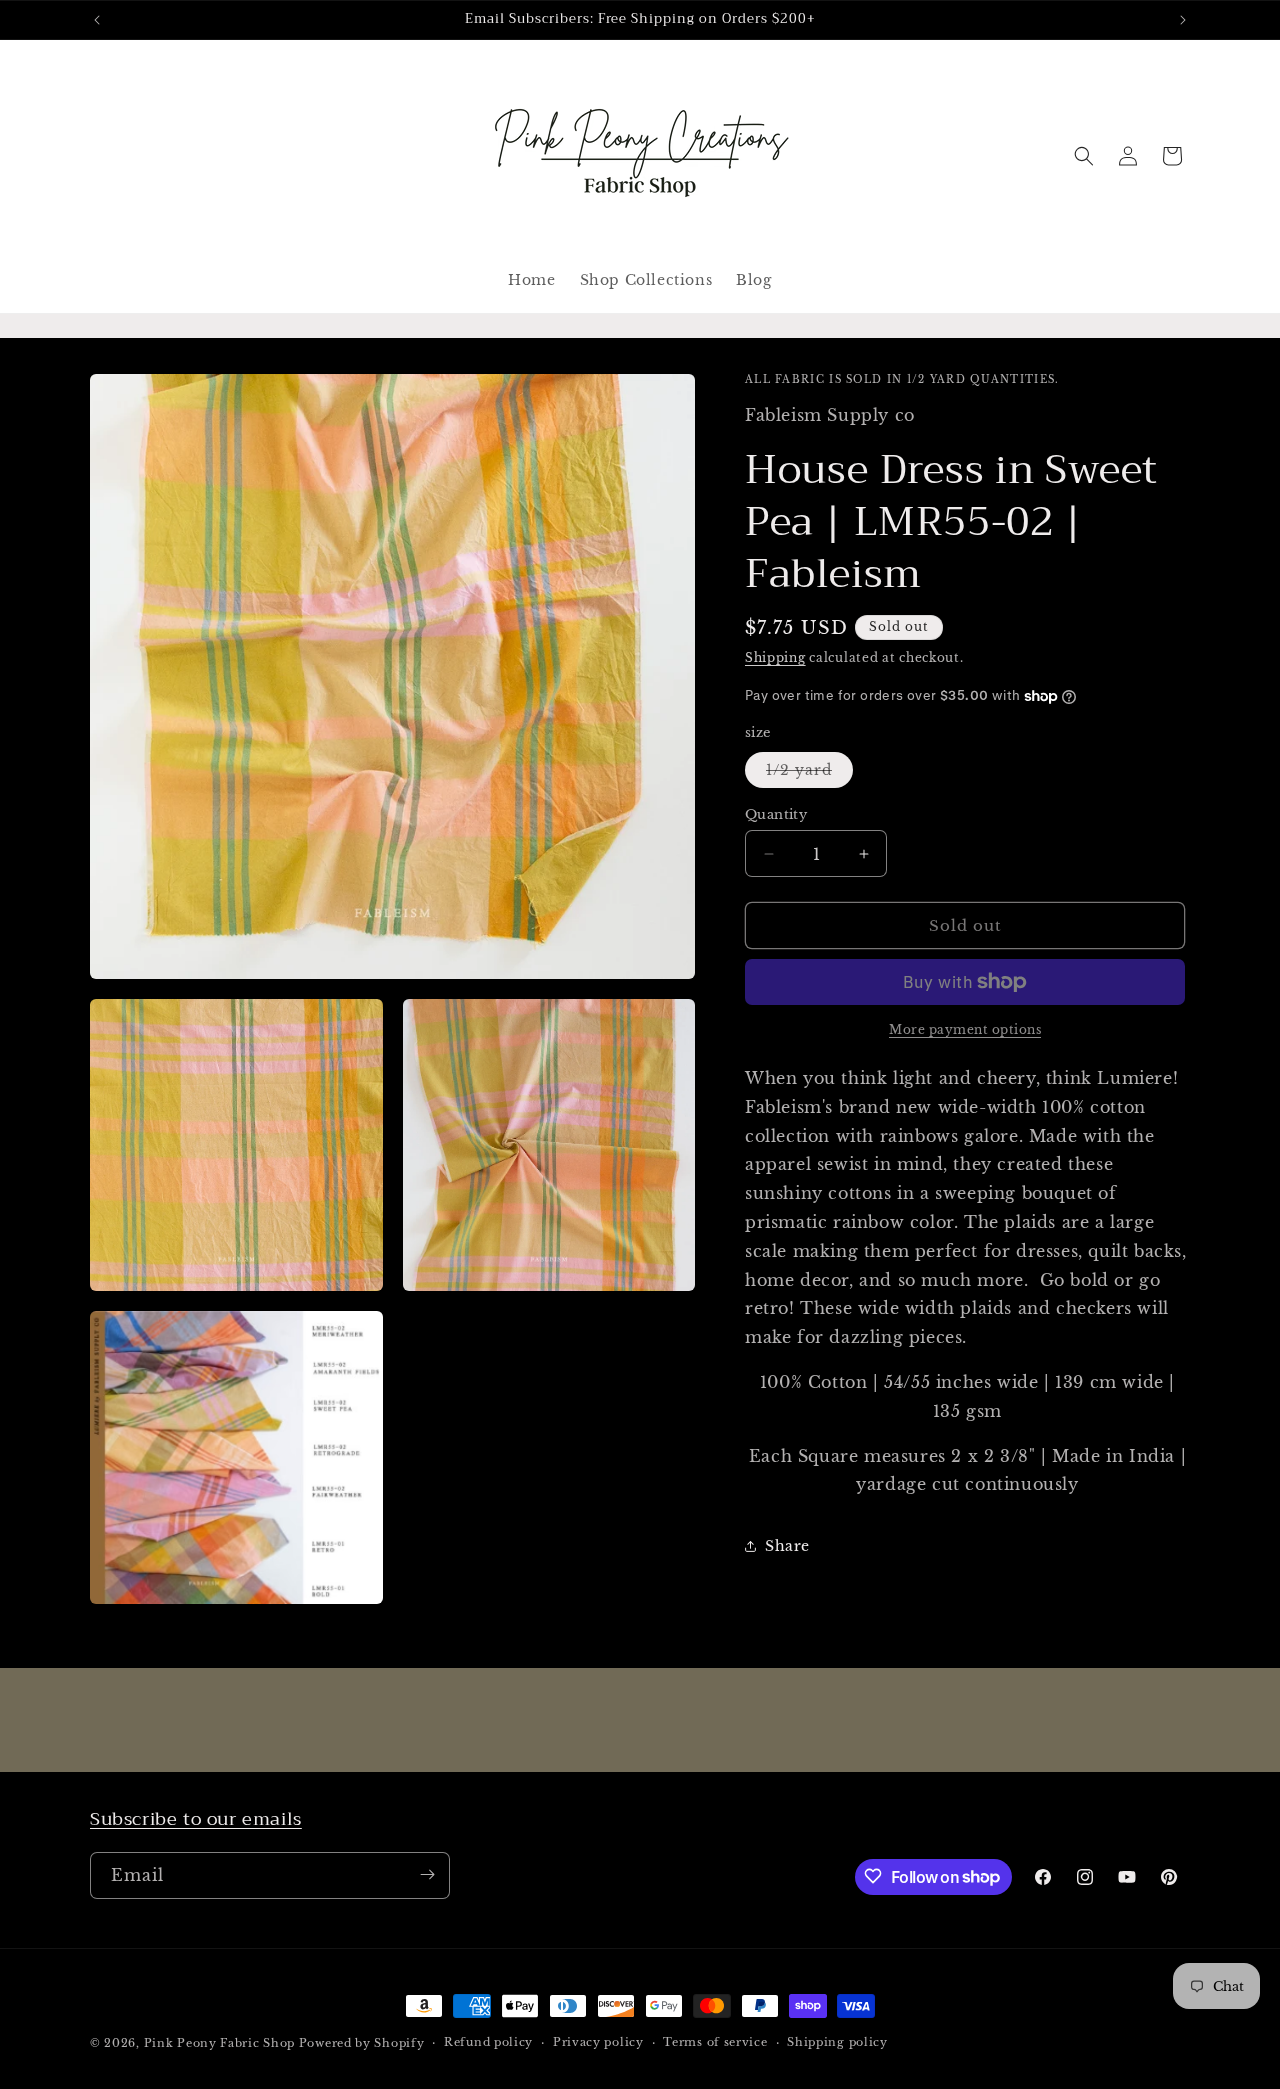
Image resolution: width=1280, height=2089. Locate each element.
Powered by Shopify (362, 2043)
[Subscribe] (427, 1874)
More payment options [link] (965, 1029)
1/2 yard (809, 774)
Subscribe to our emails (196, 1819)
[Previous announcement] (97, 20)
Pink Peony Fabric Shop (219, 2043)
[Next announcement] (1183, 20)
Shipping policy (837, 2043)
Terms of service (715, 2043)
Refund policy (488, 2043)
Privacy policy (598, 2043)
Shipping (775, 657)
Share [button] (787, 1546)
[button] (1084, 156)
